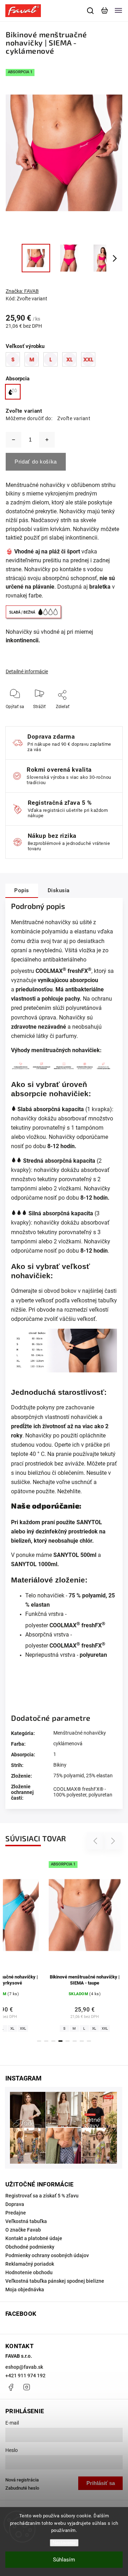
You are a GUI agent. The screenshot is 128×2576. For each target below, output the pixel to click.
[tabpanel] (85, 1945)
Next (113, 1841)
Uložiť (63, 717)
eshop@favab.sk (24, 2367)
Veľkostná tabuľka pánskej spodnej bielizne (55, 2281)
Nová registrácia (22, 2480)
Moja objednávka (25, 2290)
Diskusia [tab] (59, 890)
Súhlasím (64, 2560)
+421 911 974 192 (25, 2376)
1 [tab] (39, 2041)
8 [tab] (89, 2041)
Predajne (16, 2213)
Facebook (11, 2387)
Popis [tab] (22, 890)
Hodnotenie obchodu (29, 2272)
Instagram (27, 2387)
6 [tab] (75, 2041)
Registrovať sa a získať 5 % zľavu (42, 2196)
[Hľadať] (91, 11)
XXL (23, 2028)
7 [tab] (82, 2041)
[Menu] (118, 11)
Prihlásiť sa (101, 2483)
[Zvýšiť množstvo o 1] (47, 440)
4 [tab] (60, 2041)
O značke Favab (23, 2230)
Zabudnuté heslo (22, 2488)
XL (12, 2028)
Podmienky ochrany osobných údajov (47, 2255)
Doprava (15, 2204)
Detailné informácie (27, 671)
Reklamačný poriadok (30, 2264)
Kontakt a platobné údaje (34, 2238)
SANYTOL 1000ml (34, 1564)
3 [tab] (53, 2041)
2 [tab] (46, 2041)
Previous (96, 1841)
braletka (100, 587)
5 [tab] (68, 2041)
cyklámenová (68, 1744)
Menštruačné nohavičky (80, 1733)
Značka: (22, 291)
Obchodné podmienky (30, 2247)
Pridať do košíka (36, 462)
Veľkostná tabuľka (26, 2221)
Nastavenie (64, 2543)
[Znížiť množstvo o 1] (14, 440)
